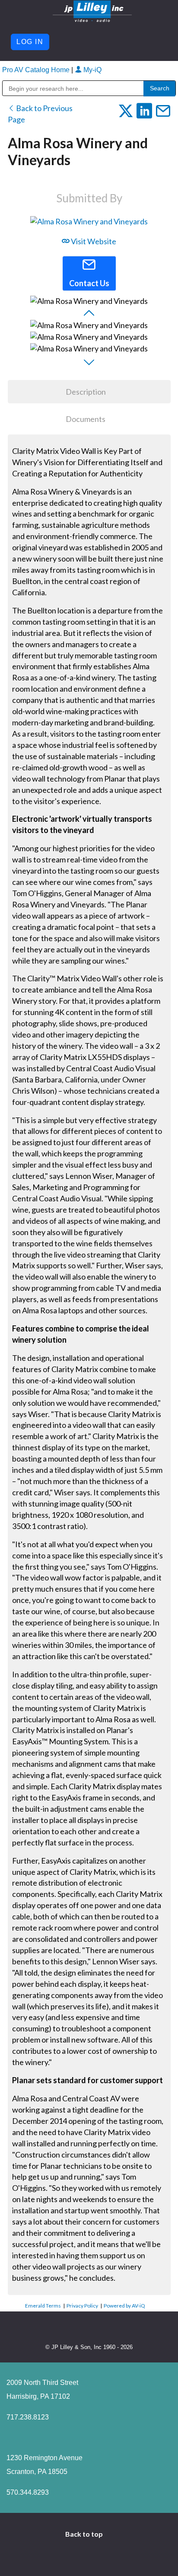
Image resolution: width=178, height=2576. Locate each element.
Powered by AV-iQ (124, 2306)
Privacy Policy (82, 2306)
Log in (30, 42)
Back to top (85, 2534)
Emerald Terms (43, 2306)
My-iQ (92, 70)
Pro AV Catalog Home (37, 70)
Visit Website (93, 241)
